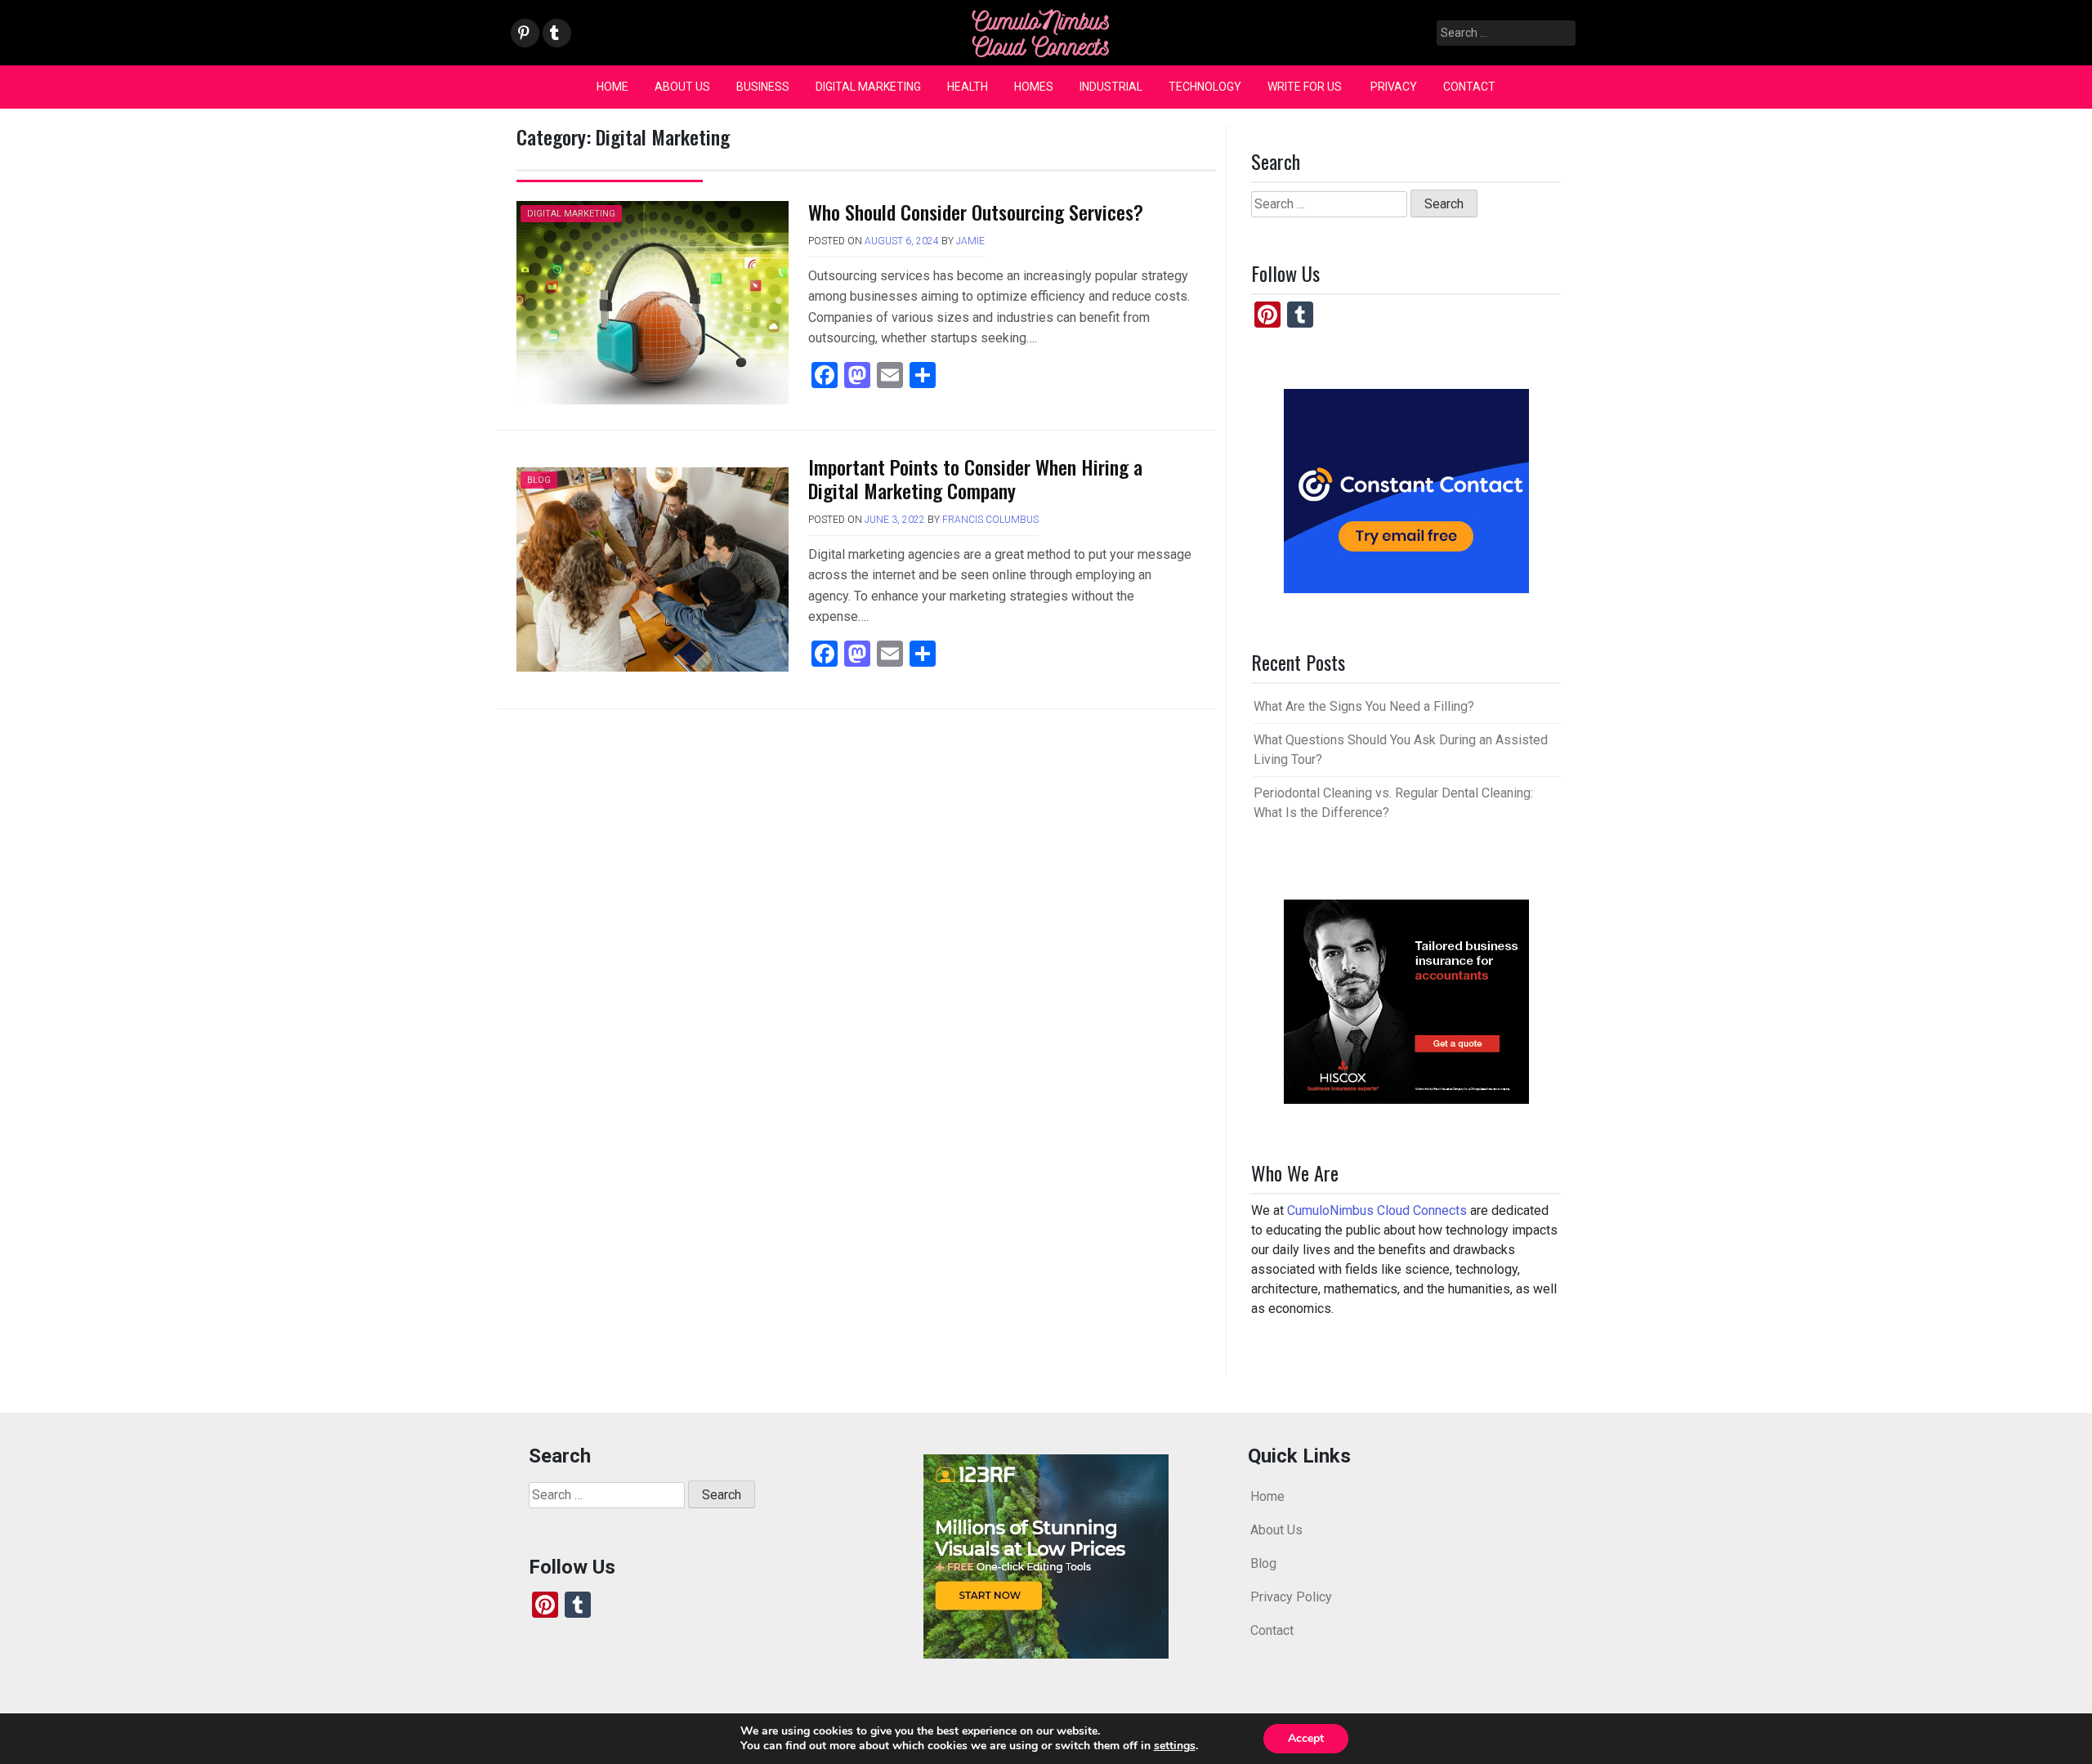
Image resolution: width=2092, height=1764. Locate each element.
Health (968, 87)
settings (1175, 1746)
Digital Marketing (868, 87)
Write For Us (1306, 87)
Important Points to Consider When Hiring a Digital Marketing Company (975, 478)
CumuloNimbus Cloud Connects (1377, 1210)
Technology (1205, 87)
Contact (1469, 87)
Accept (1306, 1738)
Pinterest (524, 34)
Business (763, 87)
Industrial (1111, 87)
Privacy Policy (1291, 1597)
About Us (682, 87)
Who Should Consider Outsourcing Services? (976, 212)
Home (612, 87)
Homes (1034, 87)
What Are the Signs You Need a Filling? (1364, 706)
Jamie (970, 241)
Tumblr (554, 34)
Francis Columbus (990, 520)
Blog (539, 480)
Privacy (1394, 87)
